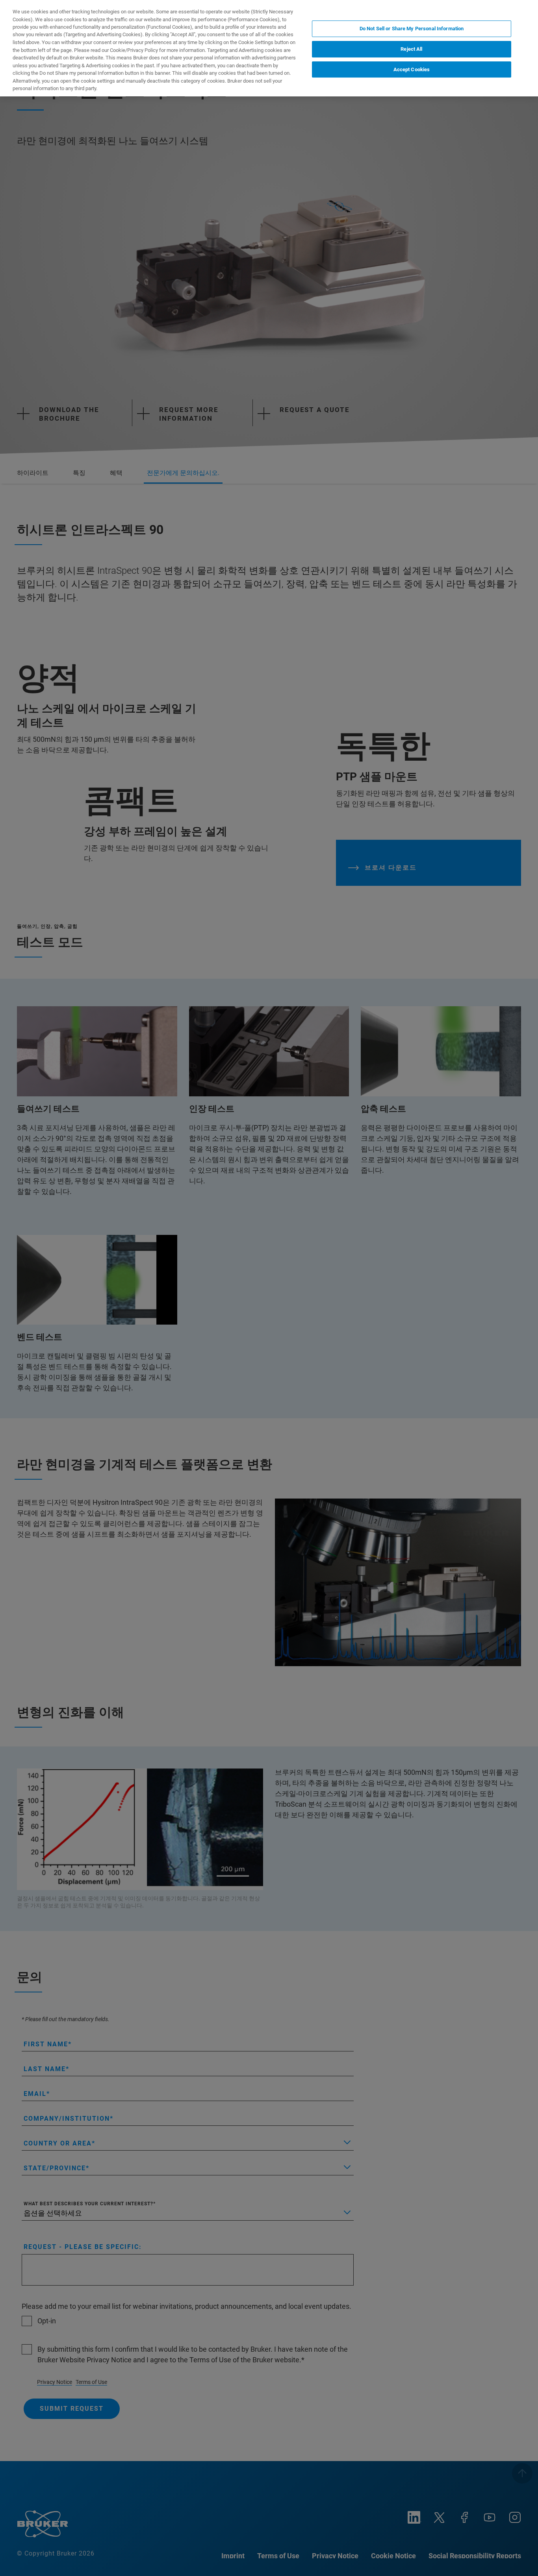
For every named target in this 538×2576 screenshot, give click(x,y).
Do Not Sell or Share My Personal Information (412, 29)
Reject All (411, 49)
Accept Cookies (412, 69)
